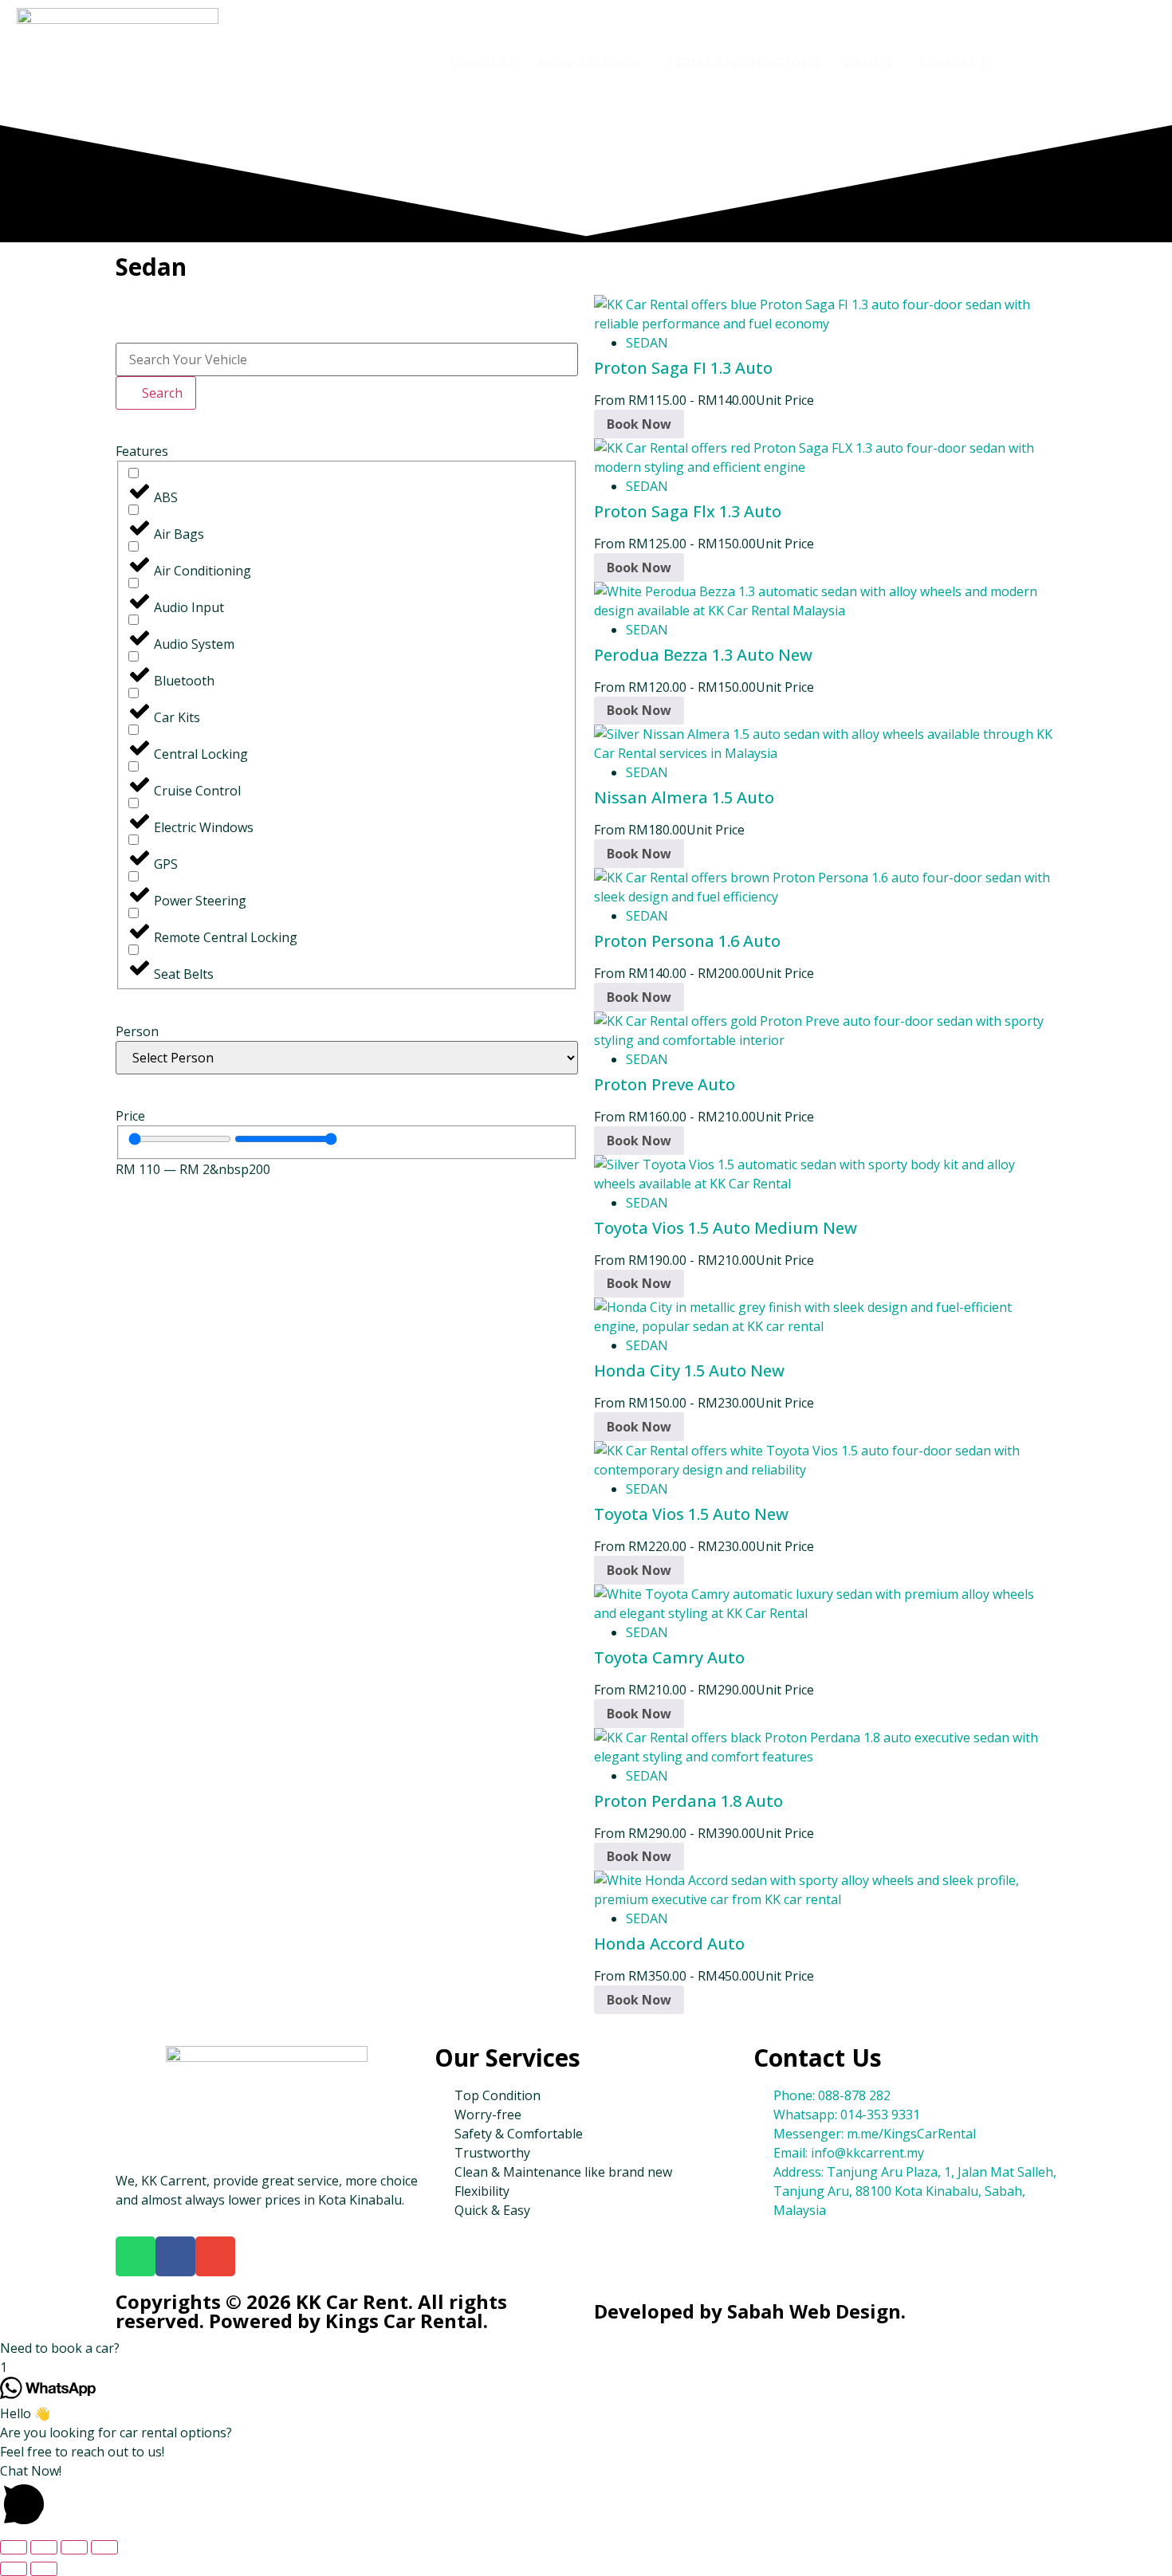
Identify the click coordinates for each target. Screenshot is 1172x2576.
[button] (586, 2348)
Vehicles (483, 63)
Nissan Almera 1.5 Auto (684, 797)
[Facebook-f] (175, 2256)
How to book (590, 63)
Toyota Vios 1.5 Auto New (691, 1514)
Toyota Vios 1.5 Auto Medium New (726, 1228)
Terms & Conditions (743, 63)
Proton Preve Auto (665, 1084)
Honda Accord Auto (669, 1944)
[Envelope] (215, 2256)
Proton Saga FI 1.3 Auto (683, 368)
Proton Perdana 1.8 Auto (688, 1801)
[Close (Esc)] (104, 2547)
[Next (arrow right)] (44, 2569)
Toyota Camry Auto (669, 1657)
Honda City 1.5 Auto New (689, 1370)
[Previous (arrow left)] (14, 2569)
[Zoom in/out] (14, 2547)
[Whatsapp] (136, 2256)
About (870, 63)
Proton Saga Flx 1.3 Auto (688, 511)
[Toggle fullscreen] (44, 2547)
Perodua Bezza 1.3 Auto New (703, 655)
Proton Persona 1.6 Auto (687, 941)
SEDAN (647, 343)
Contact (954, 63)
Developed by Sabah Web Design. (750, 2311)
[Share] (74, 2547)
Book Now (639, 424)
